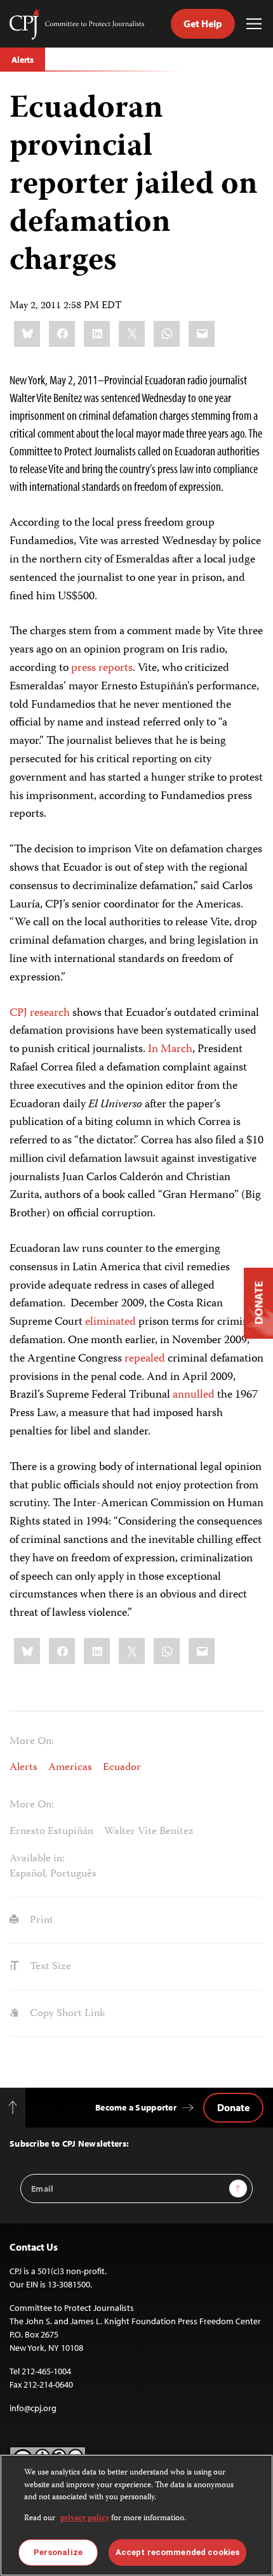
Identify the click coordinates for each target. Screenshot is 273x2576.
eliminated (110, 1322)
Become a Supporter (136, 2107)
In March (170, 1050)
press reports (102, 668)
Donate (233, 2107)
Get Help (203, 23)
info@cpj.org (33, 2408)
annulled (194, 1395)
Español (27, 1874)
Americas (70, 1767)
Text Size (49, 1967)
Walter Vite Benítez (149, 1831)
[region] (136, 2515)
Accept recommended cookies (177, 2552)
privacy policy (85, 2519)
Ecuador (122, 1767)
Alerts (23, 60)
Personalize (58, 2552)
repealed (145, 1359)
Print (40, 1920)
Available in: (37, 1859)
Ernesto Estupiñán (51, 1831)
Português (73, 1874)
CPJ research (40, 1013)
